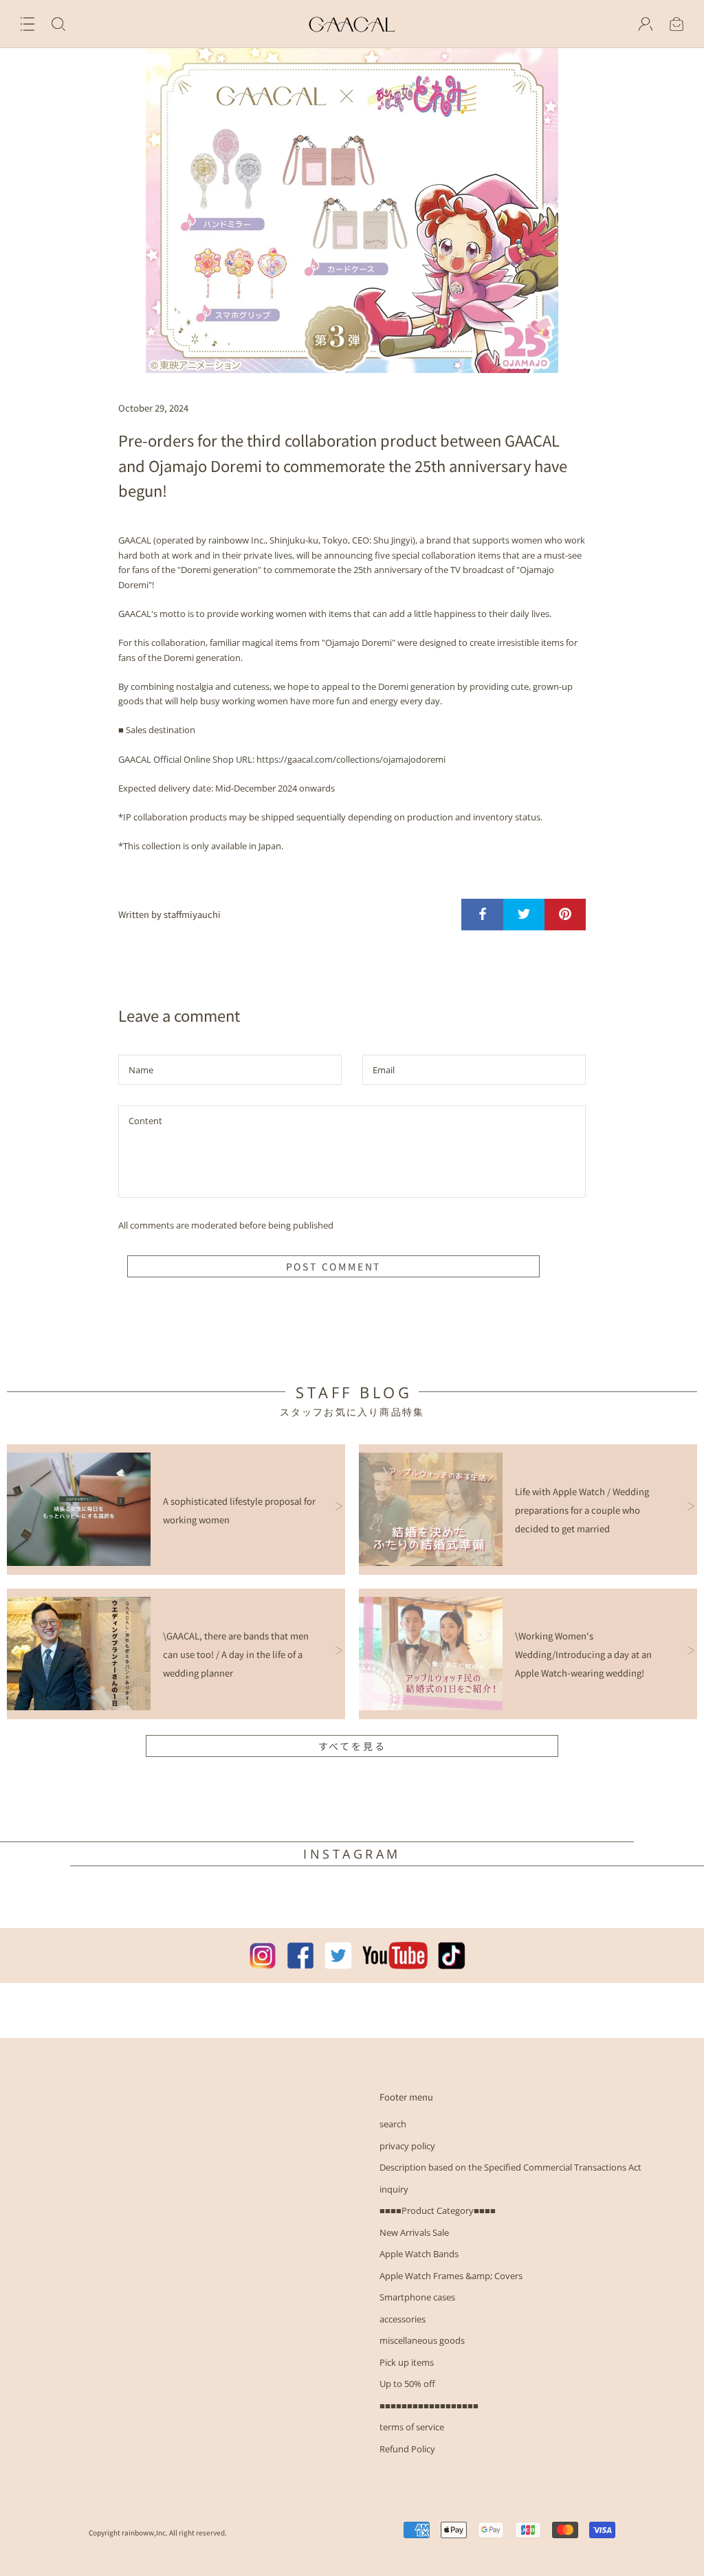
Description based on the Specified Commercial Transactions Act (510, 2167)
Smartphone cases (417, 2297)
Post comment (334, 1266)
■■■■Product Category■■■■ (438, 2210)
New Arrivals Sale (414, 2232)
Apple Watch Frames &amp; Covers (451, 2276)
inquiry (394, 2189)
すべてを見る (352, 1746)
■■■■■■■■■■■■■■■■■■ (429, 2406)
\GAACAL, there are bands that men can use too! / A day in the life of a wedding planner (236, 1654)
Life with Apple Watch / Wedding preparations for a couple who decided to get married (582, 1510)
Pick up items (407, 2362)
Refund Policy (407, 2449)
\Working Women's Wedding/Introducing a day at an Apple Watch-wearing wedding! (583, 1654)
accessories (403, 2319)
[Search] (58, 24)
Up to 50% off (407, 2384)
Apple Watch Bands (419, 2254)
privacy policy (407, 2146)
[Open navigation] (27, 24)
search (393, 2124)
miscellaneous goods (422, 2340)
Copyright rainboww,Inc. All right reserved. (158, 2532)
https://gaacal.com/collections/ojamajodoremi (351, 759)
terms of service (412, 2427)
